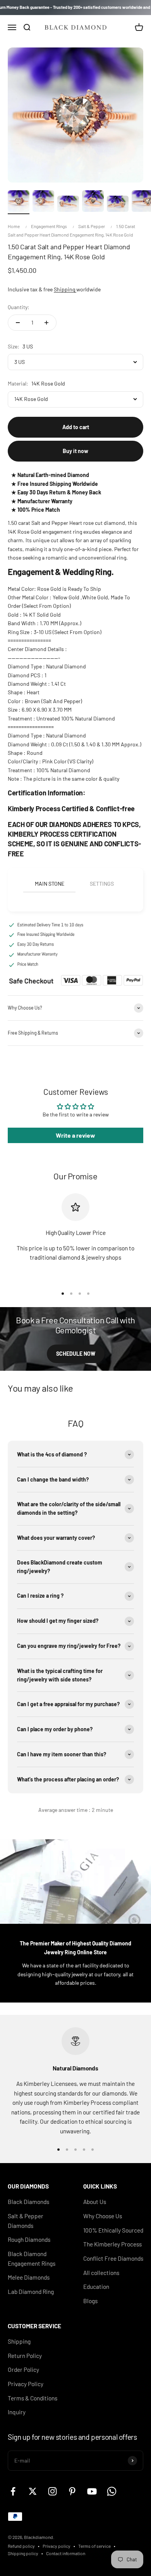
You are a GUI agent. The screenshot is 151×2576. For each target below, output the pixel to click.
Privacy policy (57, 2546)
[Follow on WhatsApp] (112, 2491)
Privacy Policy (26, 2384)
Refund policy (21, 2546)
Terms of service (94, 2546)
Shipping (65, 289)
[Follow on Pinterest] (72, 2491)
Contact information (66, 2553)
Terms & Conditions (33, 2398)
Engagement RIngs (49, 226)
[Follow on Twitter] (33, 2491)
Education (96, 2287)
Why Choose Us (103, 2216)
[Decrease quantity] (18, 323)
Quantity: (19, 307)
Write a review (75, 1135)
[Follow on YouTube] (92, 2491)
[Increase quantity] (46, 323)
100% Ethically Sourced (113, 2230)
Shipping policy (23, 2553)
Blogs (90, 2301)
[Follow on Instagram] (52, 2491)
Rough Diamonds (29, 2239)
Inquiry (17, 2412)
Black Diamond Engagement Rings (32, 2259)
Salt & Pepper (92, 226)
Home (14, 226)
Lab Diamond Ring (31, 2292)
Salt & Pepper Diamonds (26, 2221)
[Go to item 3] (68, 205)
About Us (95, 2202)
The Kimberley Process (112, 2244)
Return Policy (25, 2356)
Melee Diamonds (29, 2277)
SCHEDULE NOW (76, 1354)
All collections (101, 2273)
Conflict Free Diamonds (113, 2258)
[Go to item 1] (19, 202)
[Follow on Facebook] (13, 2491)
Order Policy (23, 2370)
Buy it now (75, 451)
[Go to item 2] (43, 202)
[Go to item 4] (93, 202)
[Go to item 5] (118, 205)
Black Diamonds (28, 2202)
